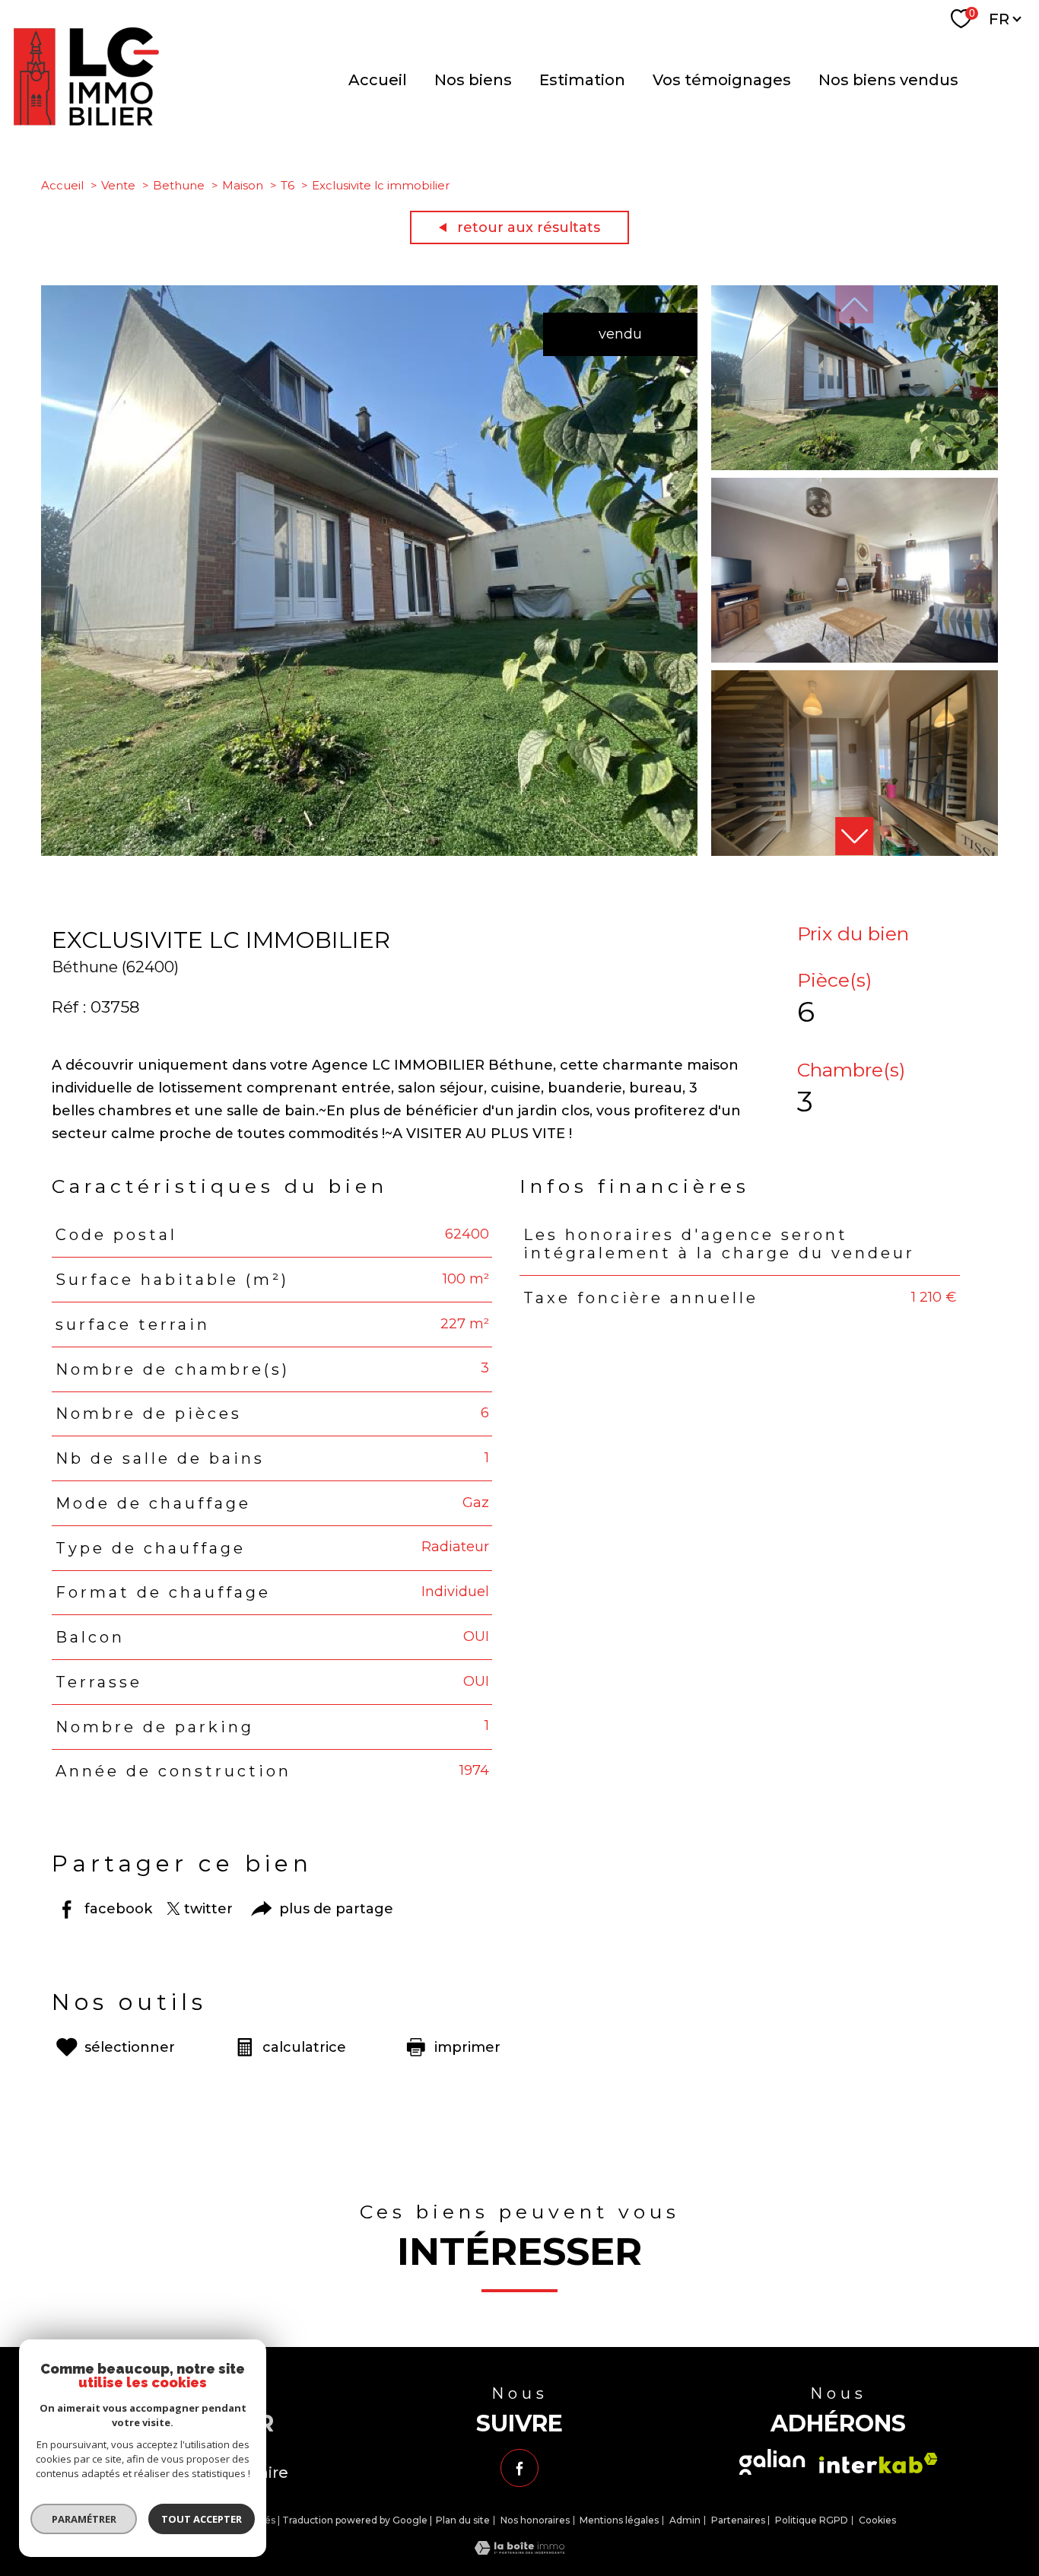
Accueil (378, 80)
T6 (288, 185)
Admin (685, 2520)
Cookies (877, 2520)
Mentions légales (619, 2520)
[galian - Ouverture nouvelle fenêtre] (772, 2462)
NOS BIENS (473, 80)
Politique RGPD (812, 2520)
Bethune (179, 185)
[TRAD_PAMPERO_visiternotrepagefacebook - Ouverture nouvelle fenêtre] (519, 2468)
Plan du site (463, 2520)
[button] (854, 836)
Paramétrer (84, 2519)
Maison (243, 185)
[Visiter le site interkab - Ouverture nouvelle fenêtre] (879, 2463)
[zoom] (369, 851)
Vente (118, 185)
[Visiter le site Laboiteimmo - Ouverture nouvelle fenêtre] (519, 2550)
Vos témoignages (722, 80)
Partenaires (738, 2520)
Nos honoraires (535, 2520)
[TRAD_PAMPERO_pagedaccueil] (86, 121)
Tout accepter (202, 2519)
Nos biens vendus (888, 80)
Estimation (582, 80)
